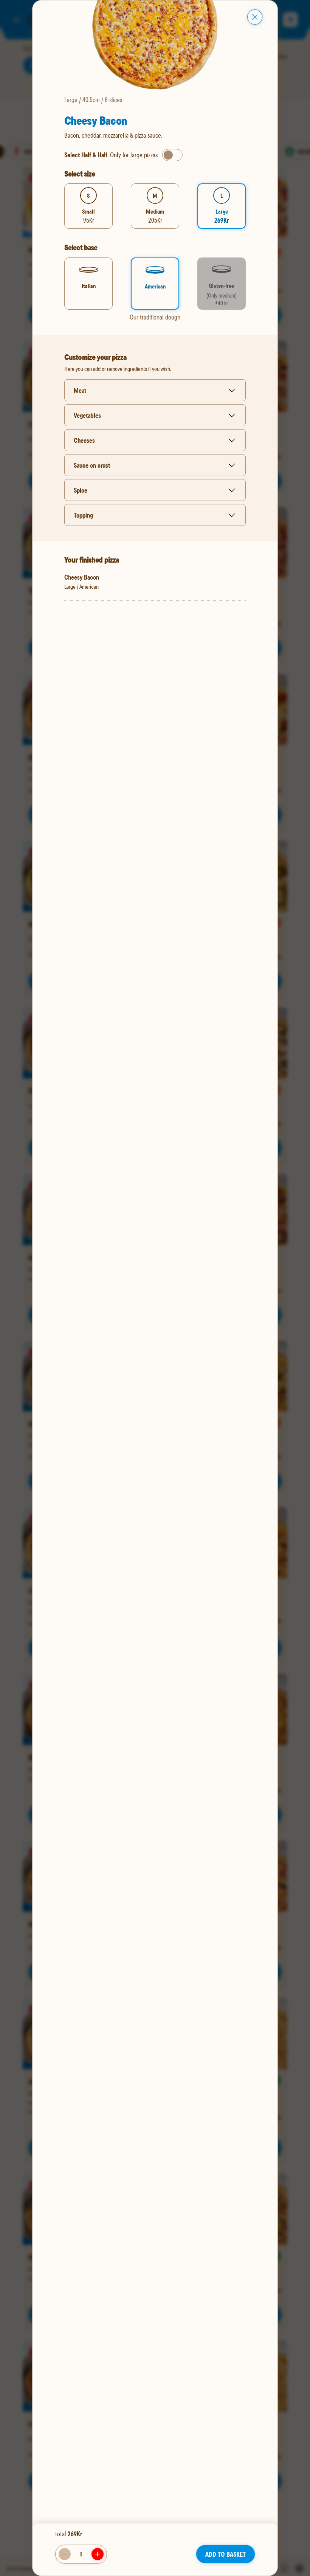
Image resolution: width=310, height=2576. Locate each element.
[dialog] (155, 1288)
